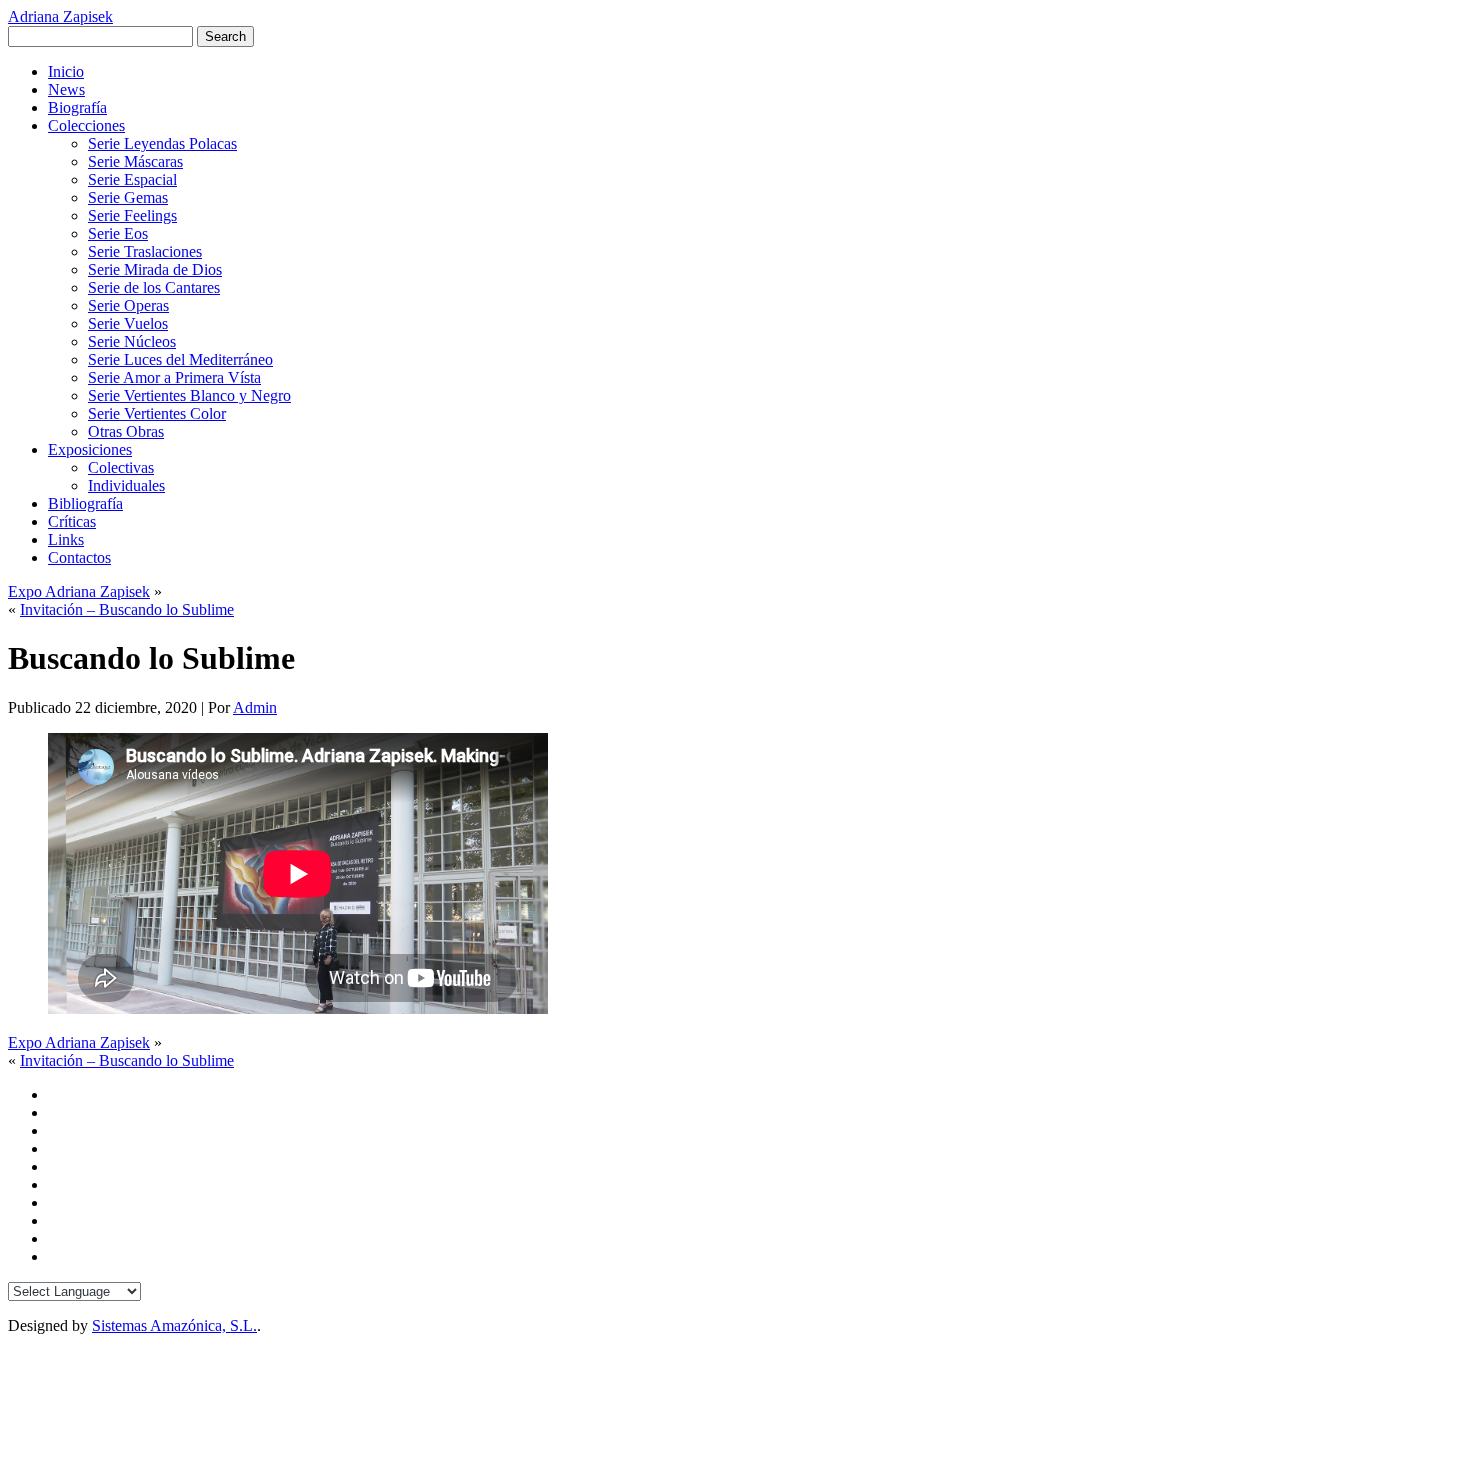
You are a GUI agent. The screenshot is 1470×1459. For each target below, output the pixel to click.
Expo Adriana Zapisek (79, 591)
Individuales (126, 485)
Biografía (77, 107)
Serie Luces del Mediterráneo (180, 359)
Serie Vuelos (128, 323)
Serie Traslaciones (145, 251)
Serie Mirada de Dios (155, 269)
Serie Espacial (132, 179)
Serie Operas (128, 305)
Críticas (72, 521)
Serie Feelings (132, 215)
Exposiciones (90, 449)
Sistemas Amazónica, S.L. (174, 1325)
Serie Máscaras (135, 161)
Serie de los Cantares (154, 287)
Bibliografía (85, 503)
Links (66, 539)
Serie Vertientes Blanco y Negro (189, 395)
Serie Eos (118, 233)
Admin (255, 707)
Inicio (66, 71)
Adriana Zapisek (60, 16)
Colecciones (86, 125)
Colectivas (121, 467)
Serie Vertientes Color (157, 413)
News (66, 89)
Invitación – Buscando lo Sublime (127, 609)
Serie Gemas (128, 197)
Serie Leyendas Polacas (162, 143)
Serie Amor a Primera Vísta (174, 377)
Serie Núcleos (132, 341)
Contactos (79, 557)
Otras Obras (126, 431)
